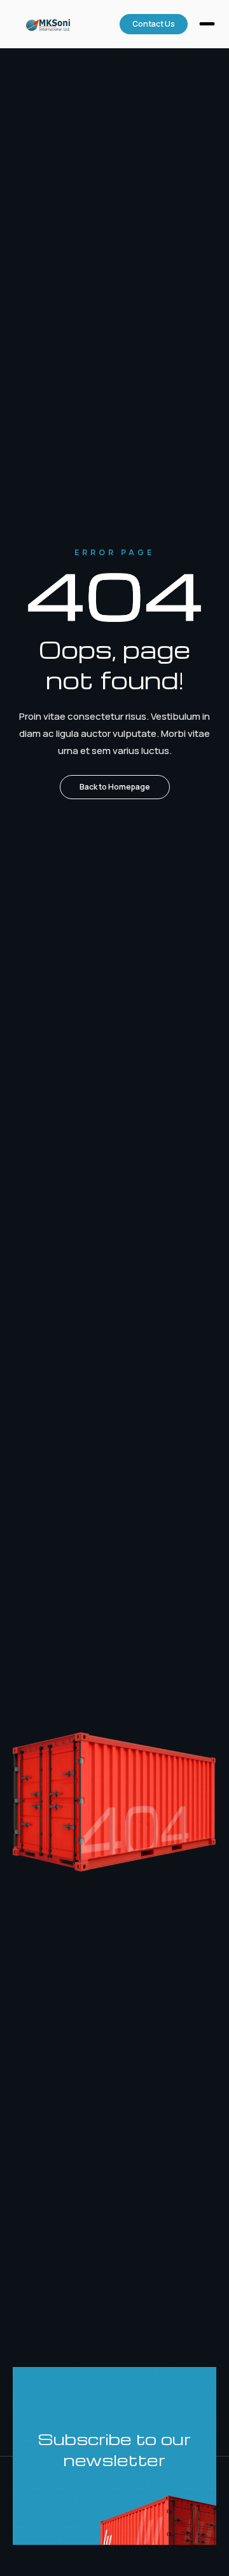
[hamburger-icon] (207, 25)
